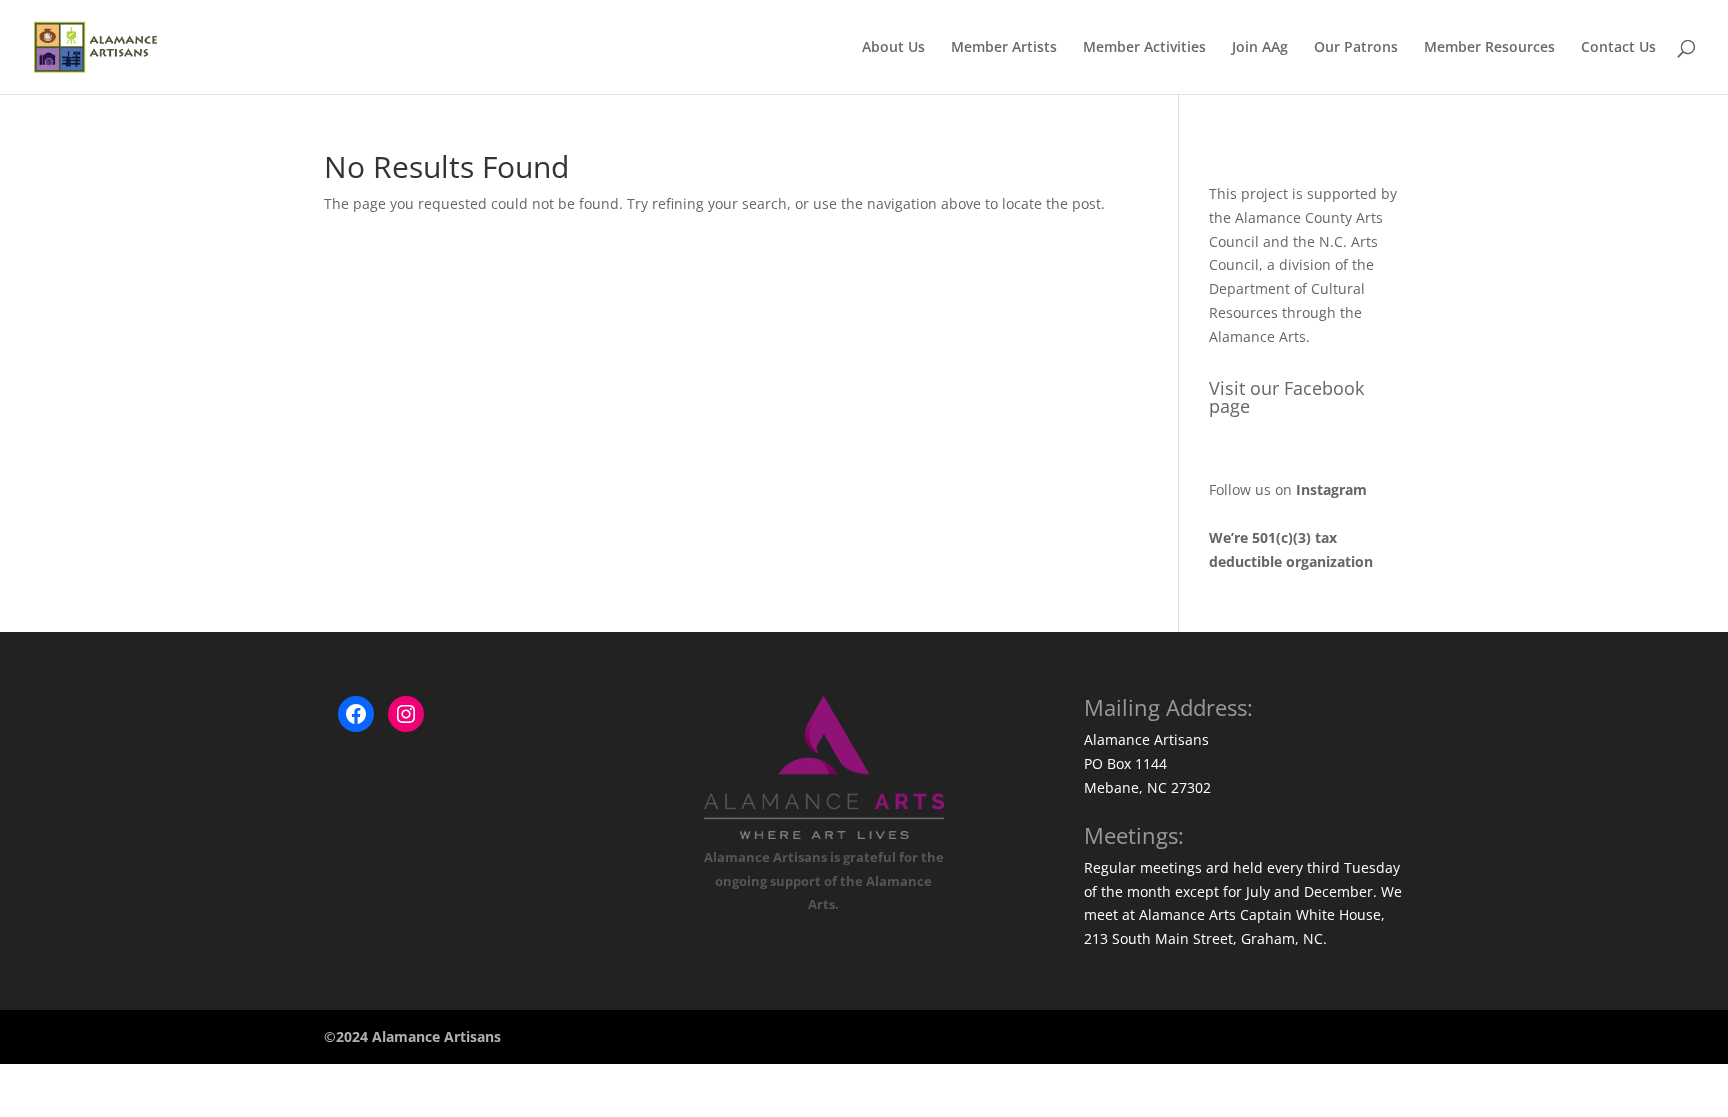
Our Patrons (1356, 48)
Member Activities (1144, 48)
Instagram (1331, 489)
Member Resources (1489, 48)
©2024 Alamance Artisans (412, 1036)
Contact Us (1618, 48)
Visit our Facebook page (1286, 397)
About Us (893, 48)
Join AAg (1260, 48)
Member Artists (1004, 48)
